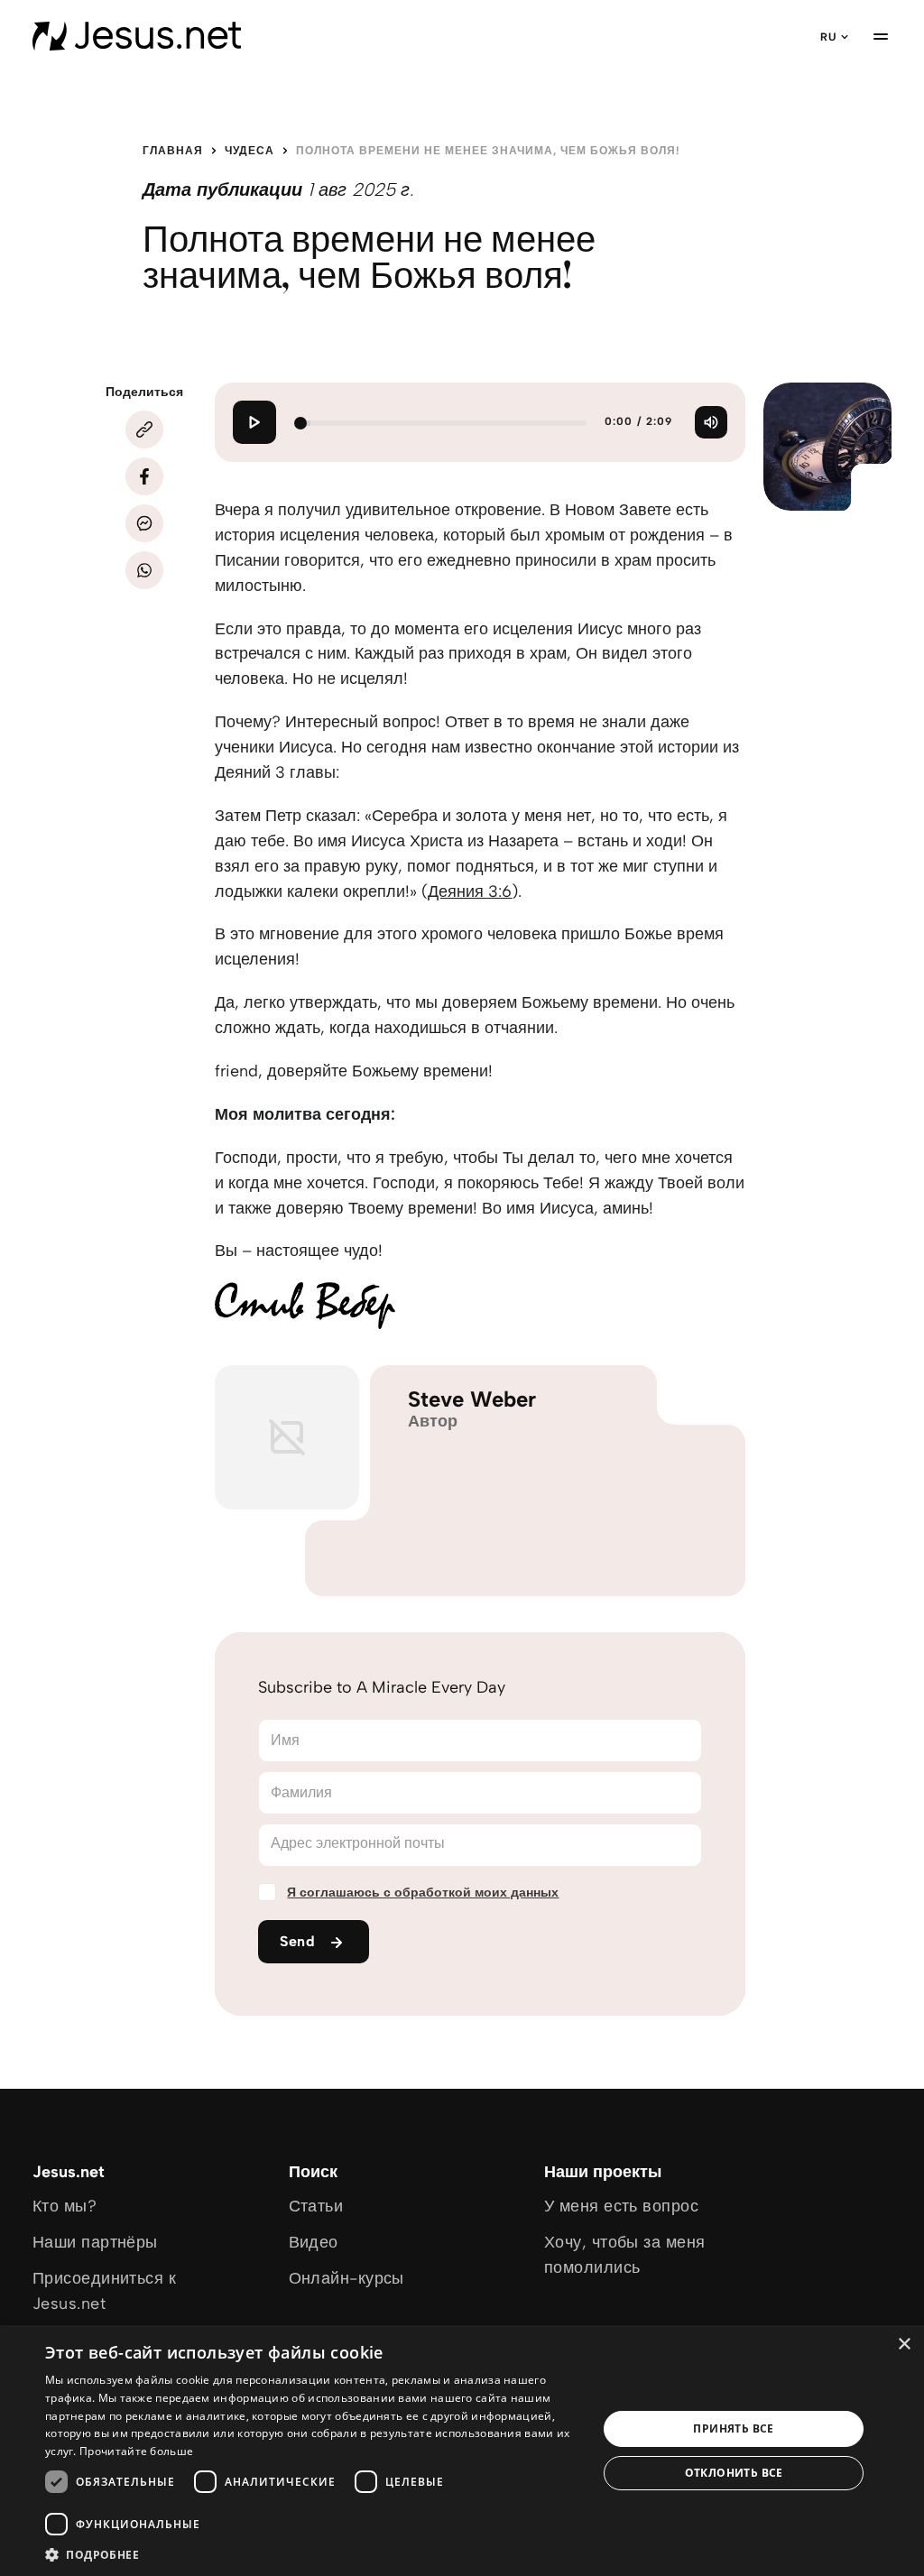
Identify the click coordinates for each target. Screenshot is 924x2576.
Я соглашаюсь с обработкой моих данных (423, 1893)
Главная (173, 151)
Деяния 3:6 (470, 891)
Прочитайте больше (136, 2451)
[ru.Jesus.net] (137, 36)
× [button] (904, 2345)
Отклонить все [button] (734, 2473)
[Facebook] (144, 476)
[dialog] (462, 2451)
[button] (313, 2554)
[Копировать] (144, 429)
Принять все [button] (733, 2428)
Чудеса (249, 151)
